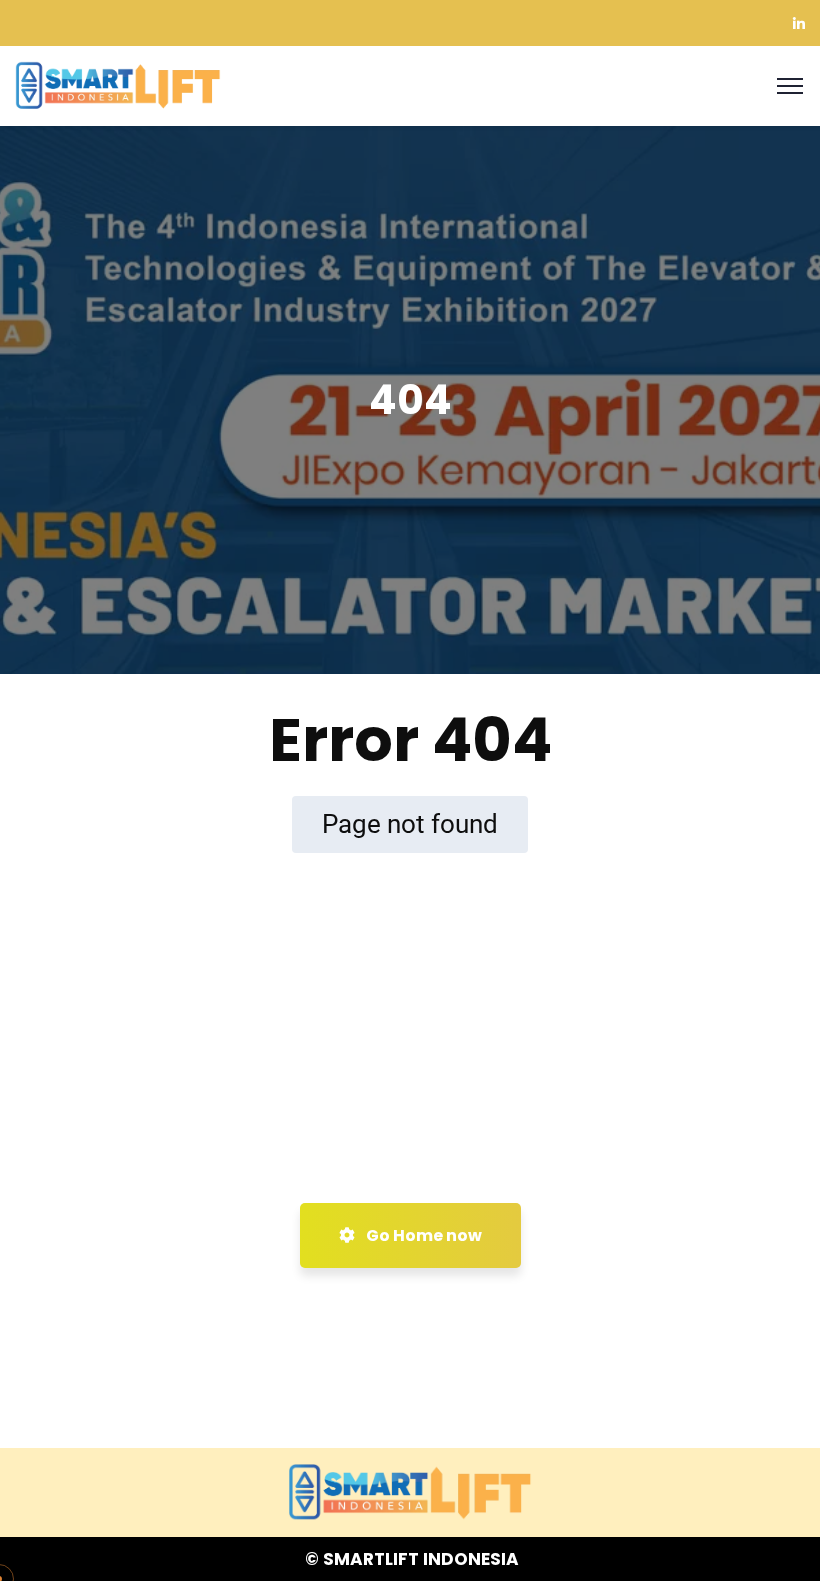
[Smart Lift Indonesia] (118, 84)
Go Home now (422, 1235)
